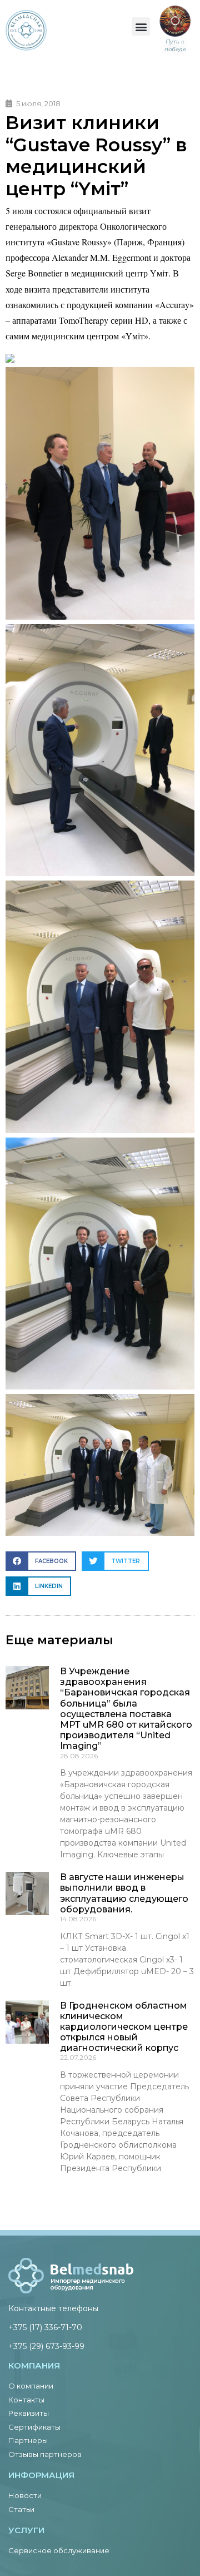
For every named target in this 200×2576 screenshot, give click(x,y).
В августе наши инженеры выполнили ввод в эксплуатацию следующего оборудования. (124, 1893)
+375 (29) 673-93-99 (46, 2346)
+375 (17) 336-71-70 (45, 2327)
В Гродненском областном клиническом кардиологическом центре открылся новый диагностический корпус (124, 2027)
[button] (141, 26)
